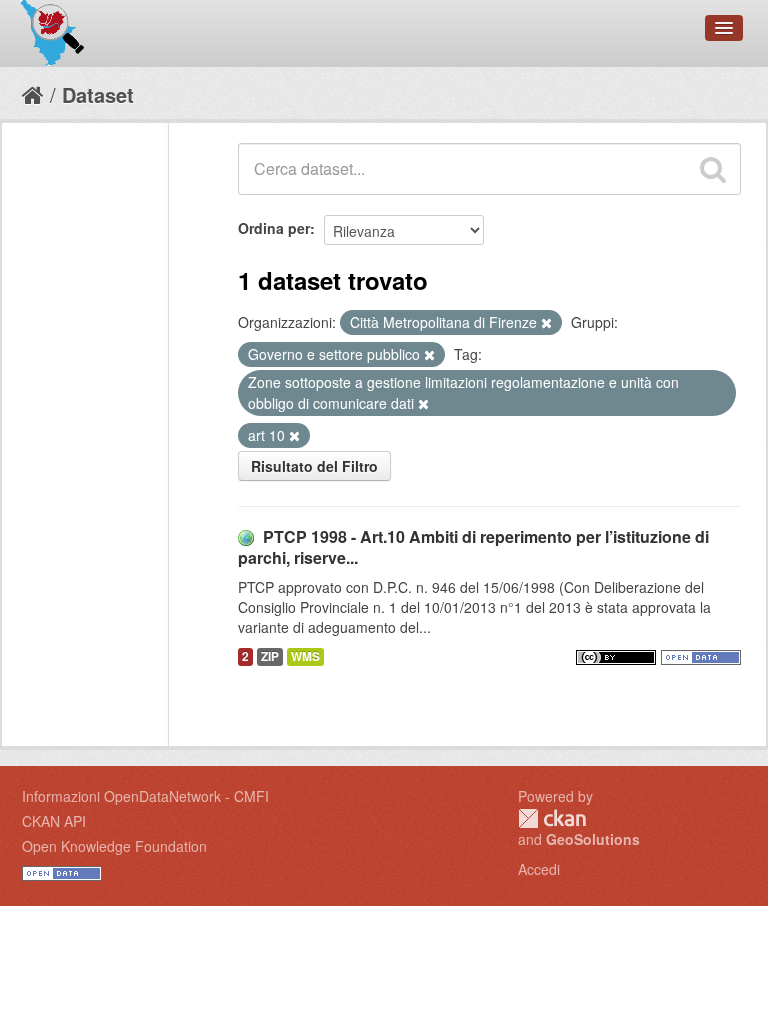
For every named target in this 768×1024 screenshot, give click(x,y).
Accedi (539, 869)
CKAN (552, 818)
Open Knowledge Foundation (114, 846)
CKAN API (54, 821)
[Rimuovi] (546, 323)
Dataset (98, 94)
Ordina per (274, 228)
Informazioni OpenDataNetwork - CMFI (145, 796)
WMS (305, 656)
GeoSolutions (593, 839)
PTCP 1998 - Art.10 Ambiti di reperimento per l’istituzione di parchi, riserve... (473, 547)
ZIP (270, 656)
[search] (713, 169)
